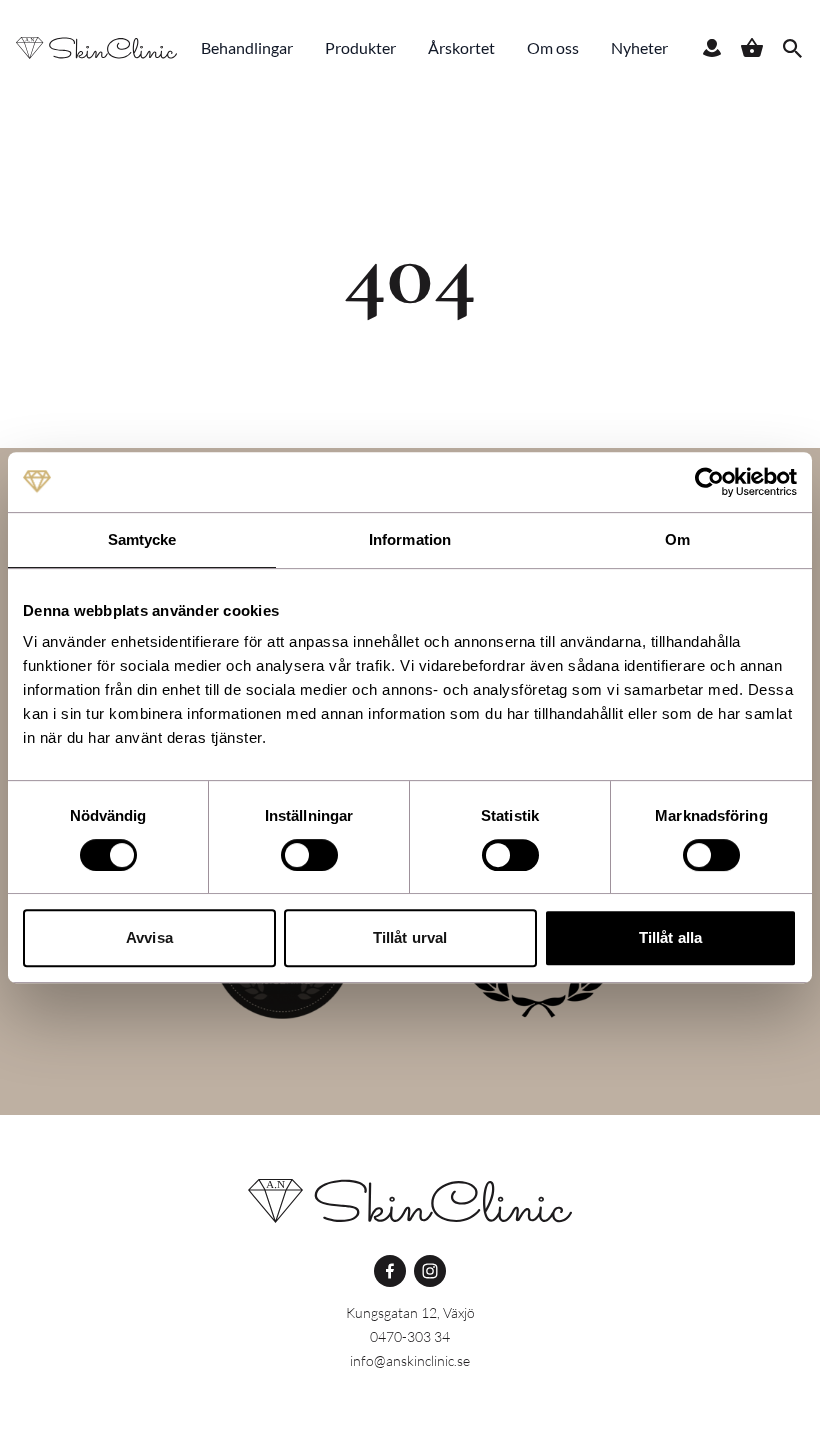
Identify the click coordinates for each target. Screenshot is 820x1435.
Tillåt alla (670, 937)
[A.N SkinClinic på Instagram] (430, 1271)
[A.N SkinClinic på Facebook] (390, 1271)
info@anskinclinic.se (410, 1360)
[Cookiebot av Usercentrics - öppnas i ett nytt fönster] (709, 482)
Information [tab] (410, 539)
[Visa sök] (792, 48)
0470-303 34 (410, 1336)
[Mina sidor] (712, 48)
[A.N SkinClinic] (410, 1201)
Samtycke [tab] (142, 539)
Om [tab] (677, 539)
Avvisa (149, 937)
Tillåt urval (410, 937)
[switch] (309, 855)
